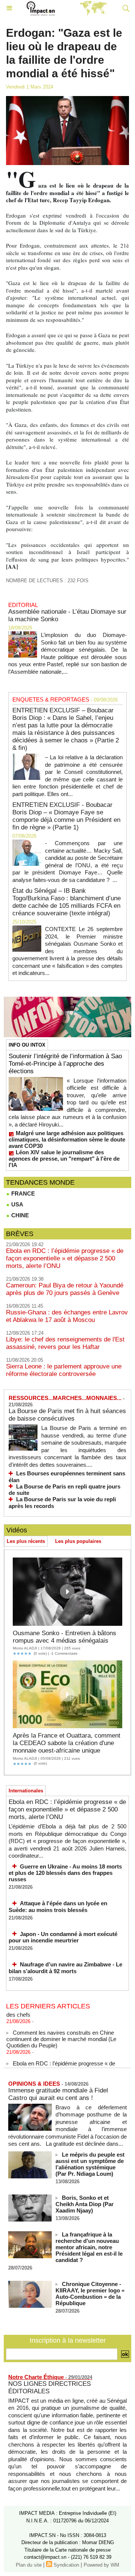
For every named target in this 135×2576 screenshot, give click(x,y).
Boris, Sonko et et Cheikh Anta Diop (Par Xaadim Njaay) (85, 2204)
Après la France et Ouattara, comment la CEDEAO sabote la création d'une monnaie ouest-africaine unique (67, 1743)
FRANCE (22, 1193)
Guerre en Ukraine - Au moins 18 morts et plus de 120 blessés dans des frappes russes (65, 1873)
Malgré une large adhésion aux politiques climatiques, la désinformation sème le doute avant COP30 (67, 1139)
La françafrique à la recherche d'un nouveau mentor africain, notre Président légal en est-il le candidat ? (89, 2247)
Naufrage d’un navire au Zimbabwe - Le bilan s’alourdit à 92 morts (65, 1968)
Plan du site (29, 2565)
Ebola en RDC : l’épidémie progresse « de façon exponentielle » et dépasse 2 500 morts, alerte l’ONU (65, 1258)
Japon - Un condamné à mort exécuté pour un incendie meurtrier (63, 1937)
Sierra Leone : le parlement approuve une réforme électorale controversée (64, 1370)
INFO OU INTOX (27, 1045)
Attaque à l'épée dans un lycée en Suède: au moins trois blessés (58, 1907)
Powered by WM (101, 2565)
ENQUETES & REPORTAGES (51, 699)
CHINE (19, 1215)
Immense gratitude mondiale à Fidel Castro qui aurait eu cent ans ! (58, 2094)
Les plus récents (26, 1541)
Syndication (66, 2565)
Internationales (26, 1791)
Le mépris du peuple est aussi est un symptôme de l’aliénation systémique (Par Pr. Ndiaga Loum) (90, 2164)
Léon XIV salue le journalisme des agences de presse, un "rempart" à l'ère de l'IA (64, 1159)
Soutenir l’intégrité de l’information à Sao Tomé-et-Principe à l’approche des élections (65, 1064)
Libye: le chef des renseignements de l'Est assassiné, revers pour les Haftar (65, 1343)
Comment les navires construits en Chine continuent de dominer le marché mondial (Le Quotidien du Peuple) (61, 2034)
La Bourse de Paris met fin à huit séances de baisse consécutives (67, 1415)
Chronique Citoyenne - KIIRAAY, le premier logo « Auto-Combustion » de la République (90, 2294)
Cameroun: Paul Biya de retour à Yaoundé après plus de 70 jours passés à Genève (65, 1289)
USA (16, 1204)
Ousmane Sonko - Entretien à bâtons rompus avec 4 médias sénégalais (64, 1637)
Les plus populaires (78, 1541)
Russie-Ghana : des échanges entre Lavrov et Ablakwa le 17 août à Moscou (67, 1316)
